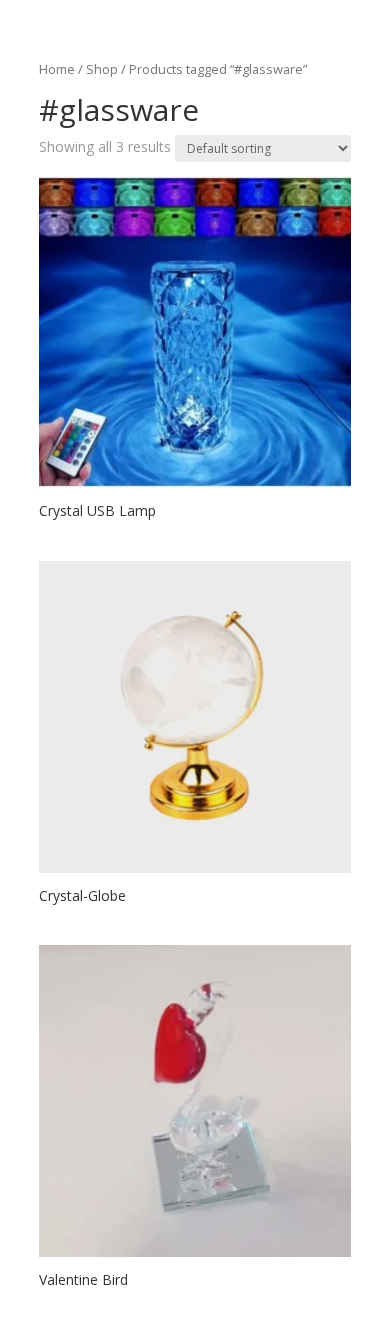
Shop (102, 69)
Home (57, 69)
